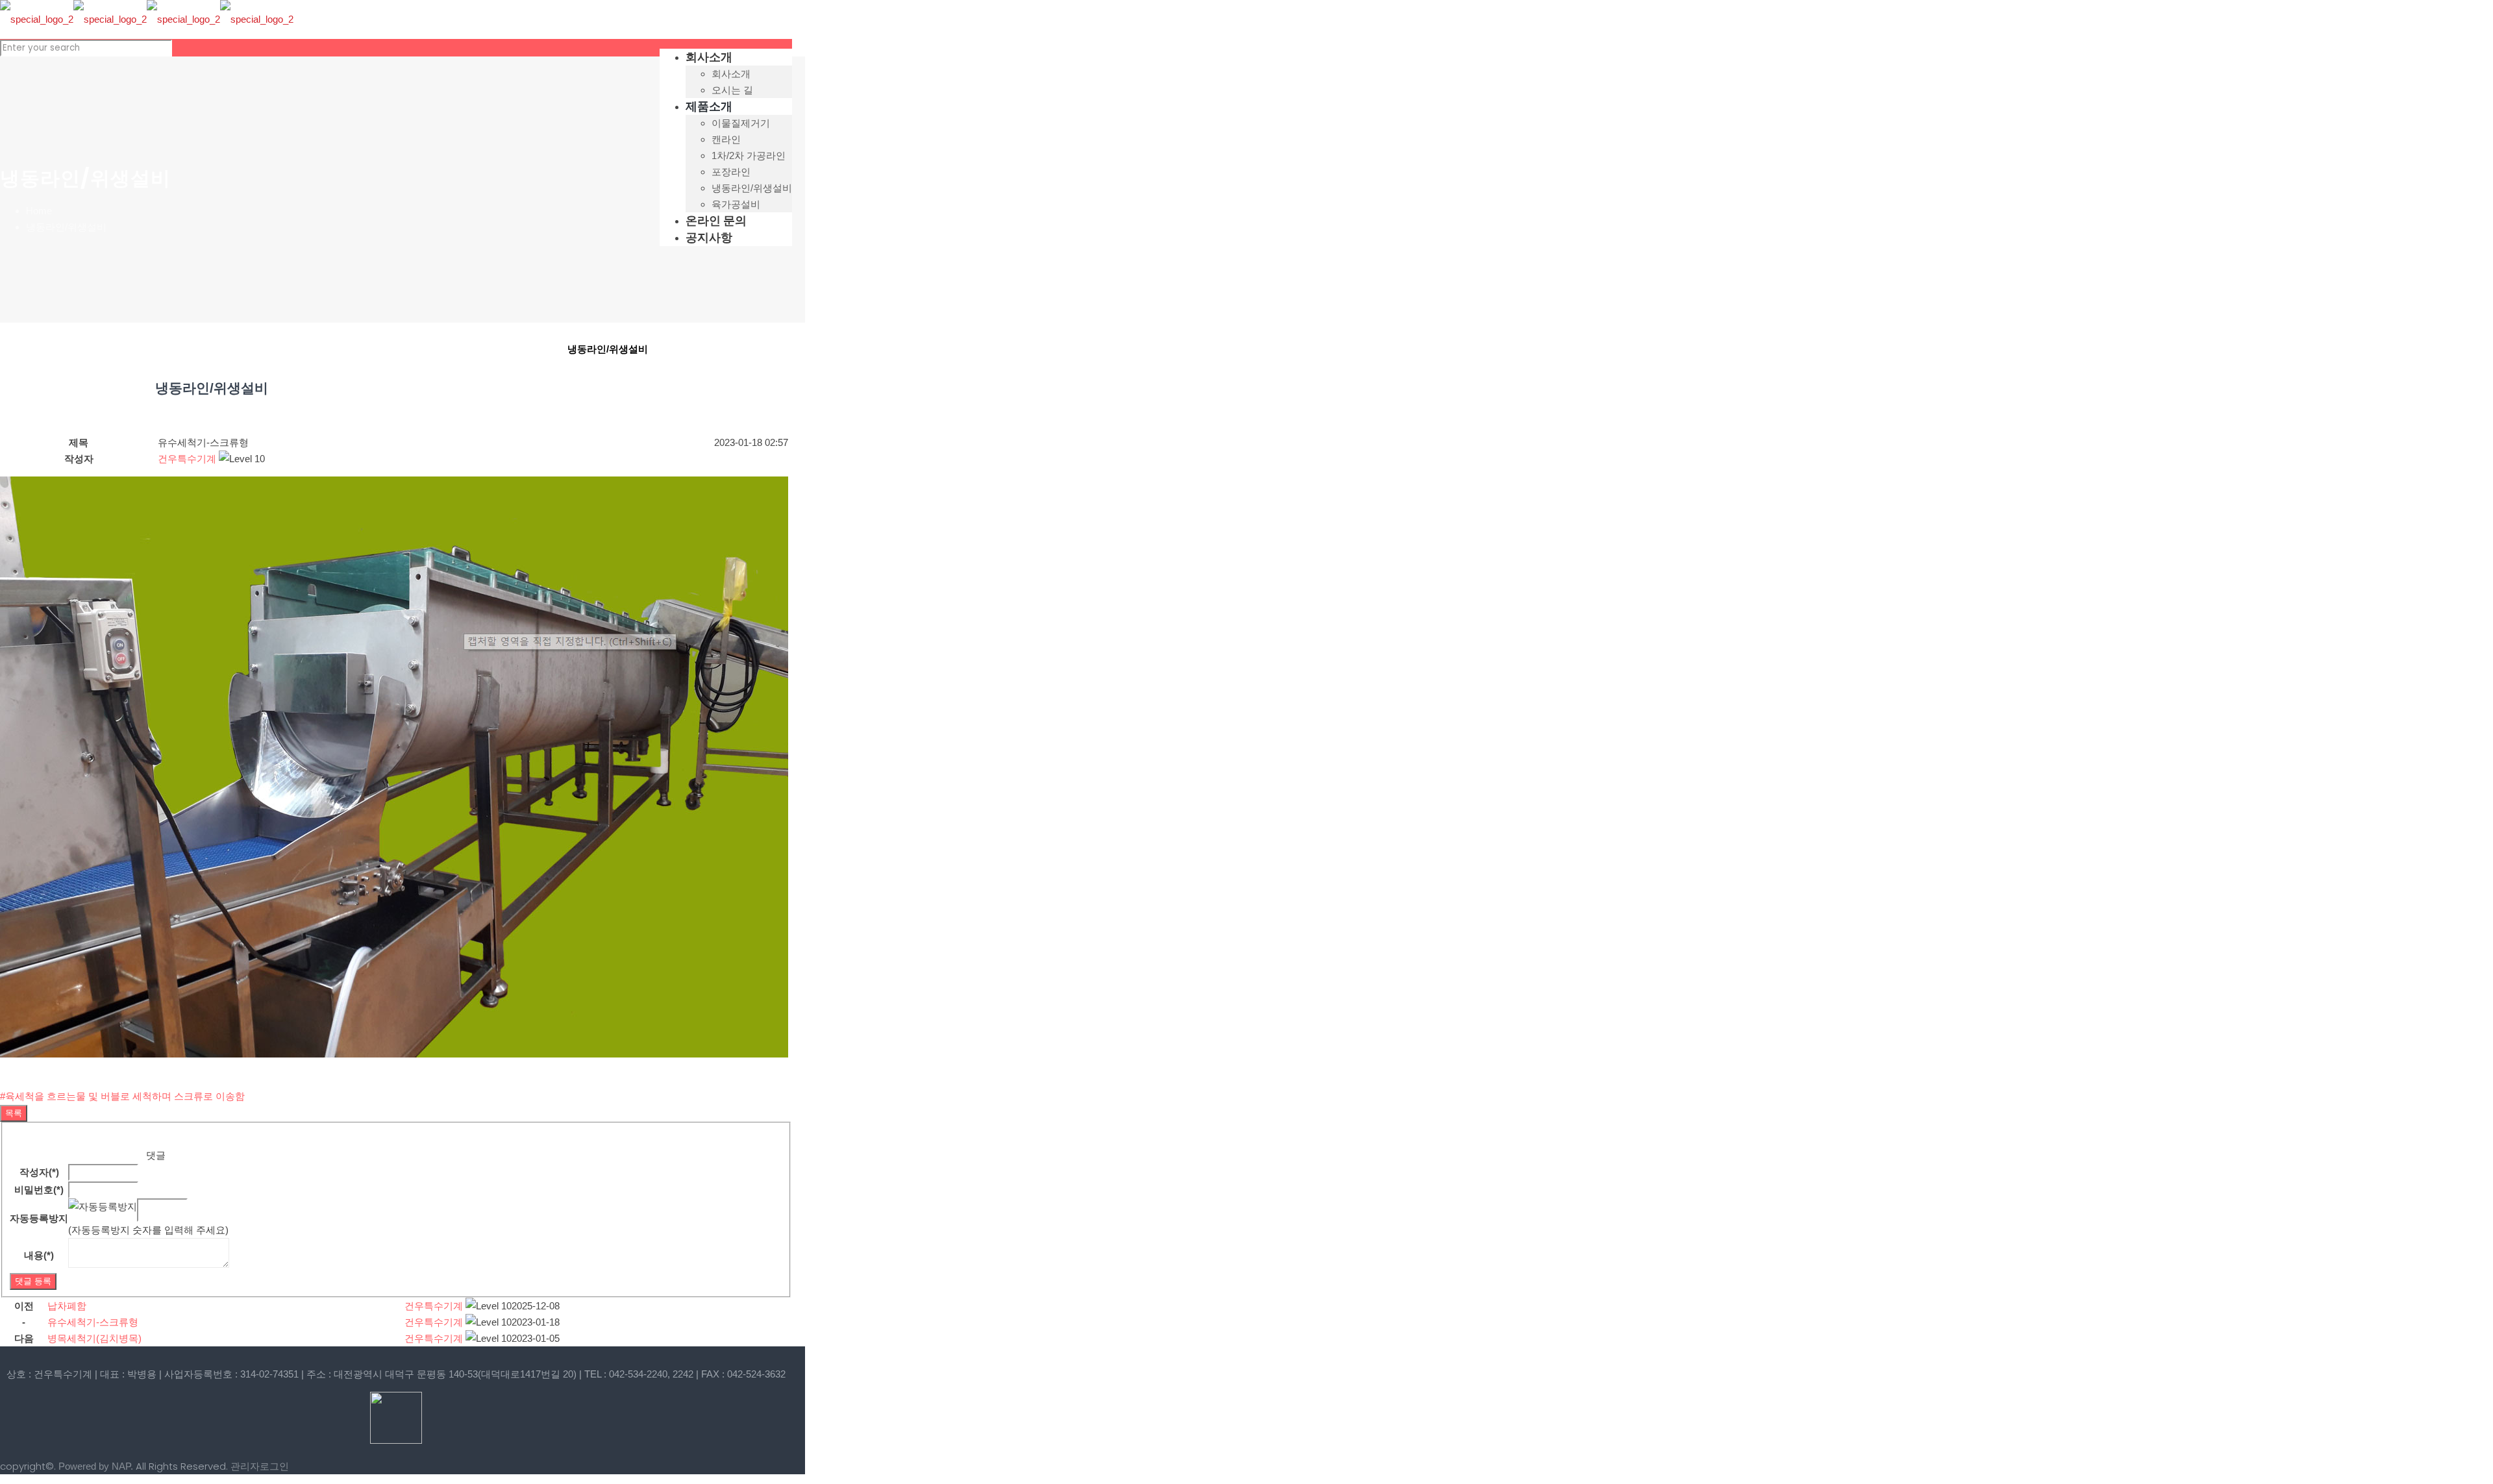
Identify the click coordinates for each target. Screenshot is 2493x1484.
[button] (187, 459)
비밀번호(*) (39, 1190)
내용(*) (39, 1255)
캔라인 (220, 350)
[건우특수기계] (147, 19)
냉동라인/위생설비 (66, 227)
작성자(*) (39, 1172)
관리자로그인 (260, 1466)
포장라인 (478, 350)
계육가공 (90, 406)
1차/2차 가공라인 (349, 350)
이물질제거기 (91, 350)
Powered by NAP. (96, 1466)
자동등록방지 (39, 1218)
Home (39, 211)
